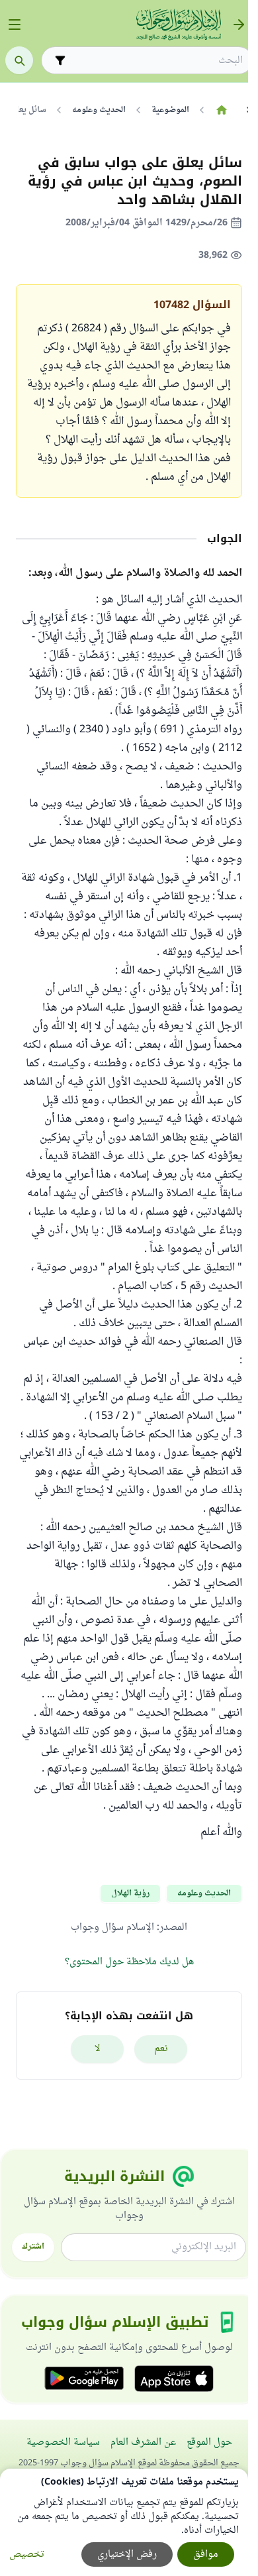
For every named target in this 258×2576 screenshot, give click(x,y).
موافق (206, 2554)
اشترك (33, 2247)
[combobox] (156, 61)
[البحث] (19, 60)
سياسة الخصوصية (63, 2442)
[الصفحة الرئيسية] (221, 110)
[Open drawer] (15, 25)
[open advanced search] (60, 60)
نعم (161, 2049)
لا (98, 2049)
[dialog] (124, 2522)
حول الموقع (209, 2442)
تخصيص (27, 2554)
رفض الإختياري (127, 2554)
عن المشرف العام (143, 2442)
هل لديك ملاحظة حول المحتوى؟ (129, 1962)
